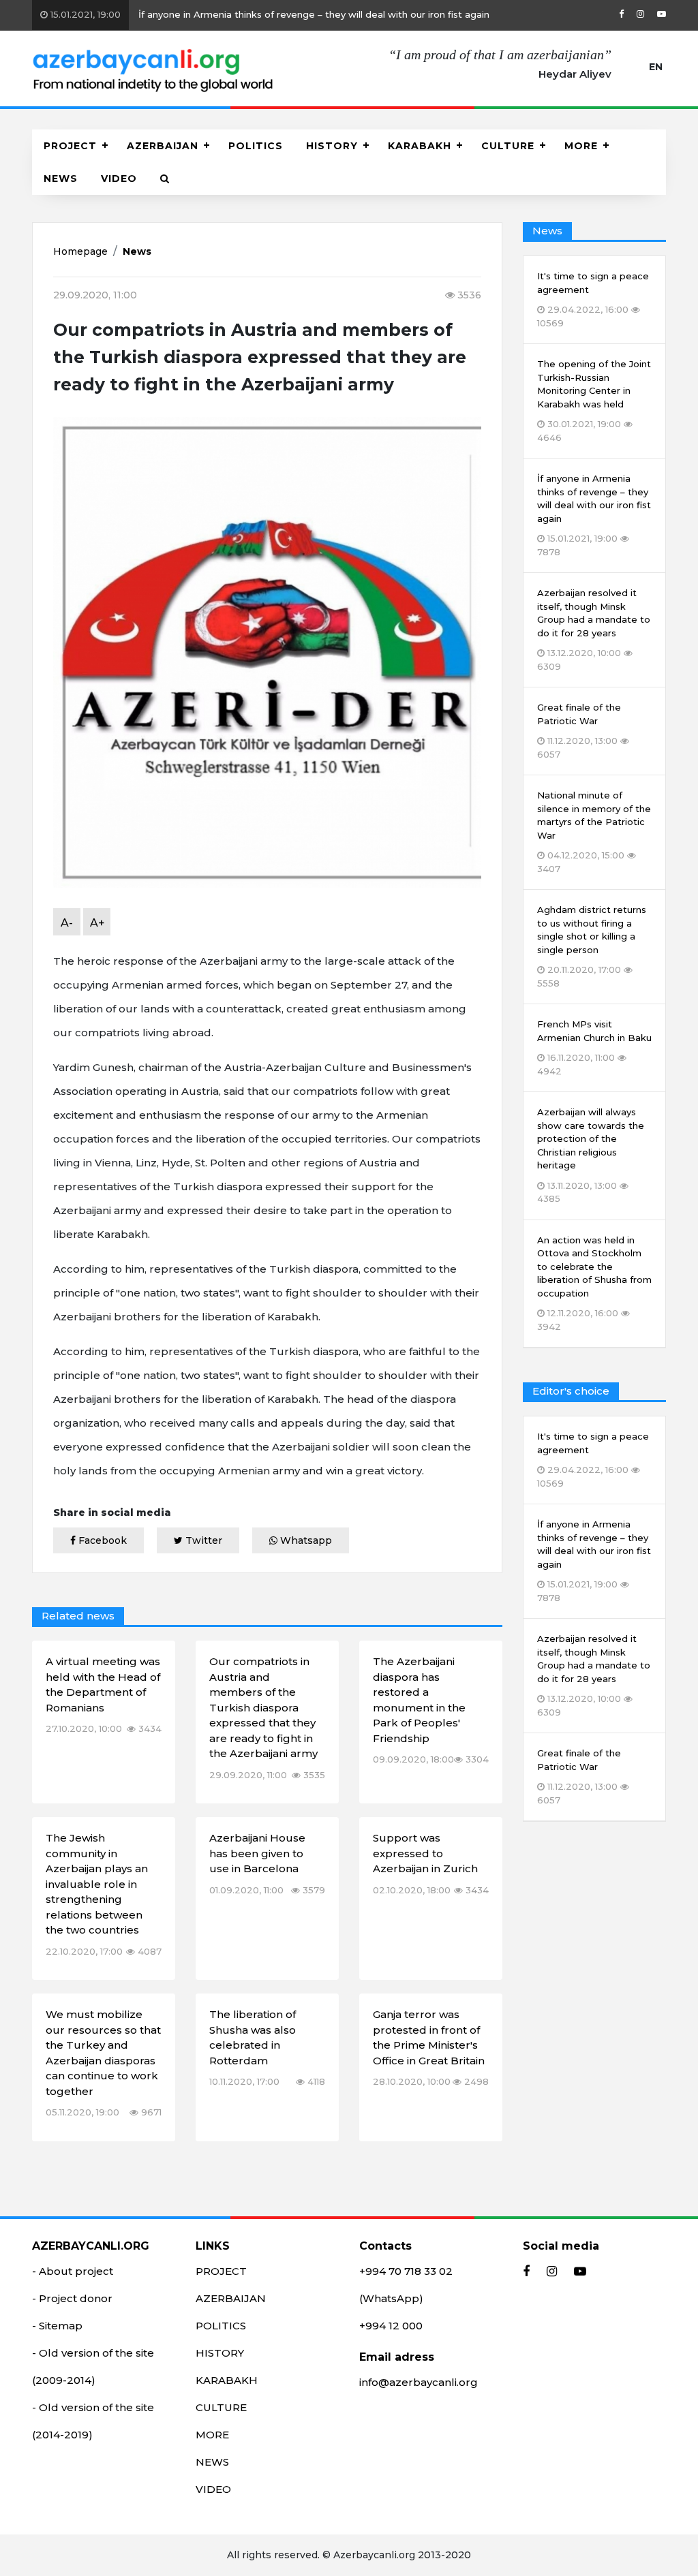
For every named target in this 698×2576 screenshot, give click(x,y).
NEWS (61, 179)
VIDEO (119, 179)
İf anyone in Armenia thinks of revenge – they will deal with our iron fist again (269, 14)
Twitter (202, 1540)
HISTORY (332, 146)
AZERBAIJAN (163, 146)
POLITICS (256, 146)
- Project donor (72, 2298)
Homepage (80, 251)
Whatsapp (305, 1540)
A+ (97, 923)
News (137, 251)
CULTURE (508, 146)
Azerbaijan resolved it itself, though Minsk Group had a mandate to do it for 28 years (594, 1675)
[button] (165, 179)
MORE (581, 146)
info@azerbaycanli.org (419, 2382)
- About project (73, 2271)
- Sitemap (57, 2326)
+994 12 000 (391, 2326)
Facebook (101, 1540)
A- (67, 923)
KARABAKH (420, 146)
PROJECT (70, 146)
